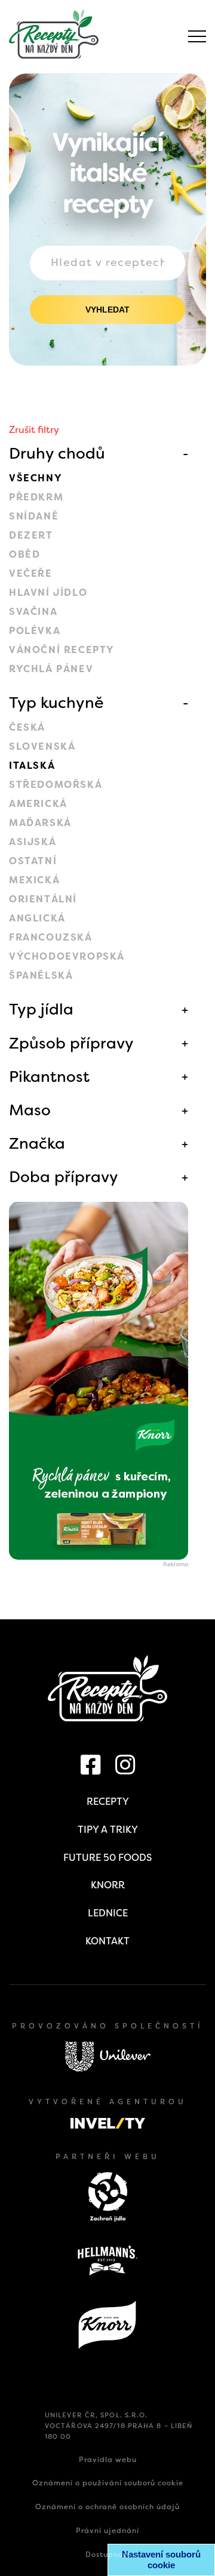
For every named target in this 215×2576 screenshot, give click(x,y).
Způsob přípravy (71, 1043)
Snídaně (34, 516)
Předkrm (36, 497)
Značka (37, 1143)
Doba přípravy (64, 1177)
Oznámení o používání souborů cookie (108, 2483)
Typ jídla (41, 1009)
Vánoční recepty (62, 650)
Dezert (31, 535)
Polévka (35, 631)
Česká (27, 727)
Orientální (43, 899)
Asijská (33, 842)
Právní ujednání (107, 2531)
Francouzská (51, 937)
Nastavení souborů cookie (161, 2560)
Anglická (37, 918)
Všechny (36, 478)
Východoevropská (67, 956)
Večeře (31, 573)
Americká (38, 804)
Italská (32, 766)
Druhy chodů (57, 453)
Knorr (108, 1885)
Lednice (108, 1913)
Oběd (24, 554)
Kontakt (107, 1941)
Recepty (108, 1802)
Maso (30, 1110)
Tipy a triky (108, 1830)
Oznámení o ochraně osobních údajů (107, 2507)
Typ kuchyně (56, 703)
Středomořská (56, 785)
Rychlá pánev (51, 669)
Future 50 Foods (107, 1858)
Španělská (41, 975)
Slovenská (42, 746)
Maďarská (40, 823)
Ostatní (33, 861)
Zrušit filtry (34, 430)
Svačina (33, 612)
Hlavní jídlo (48, 593)
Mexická (34, 880)
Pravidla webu (108, 2460)
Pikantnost (49, 1077)
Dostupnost (108, 2555)
